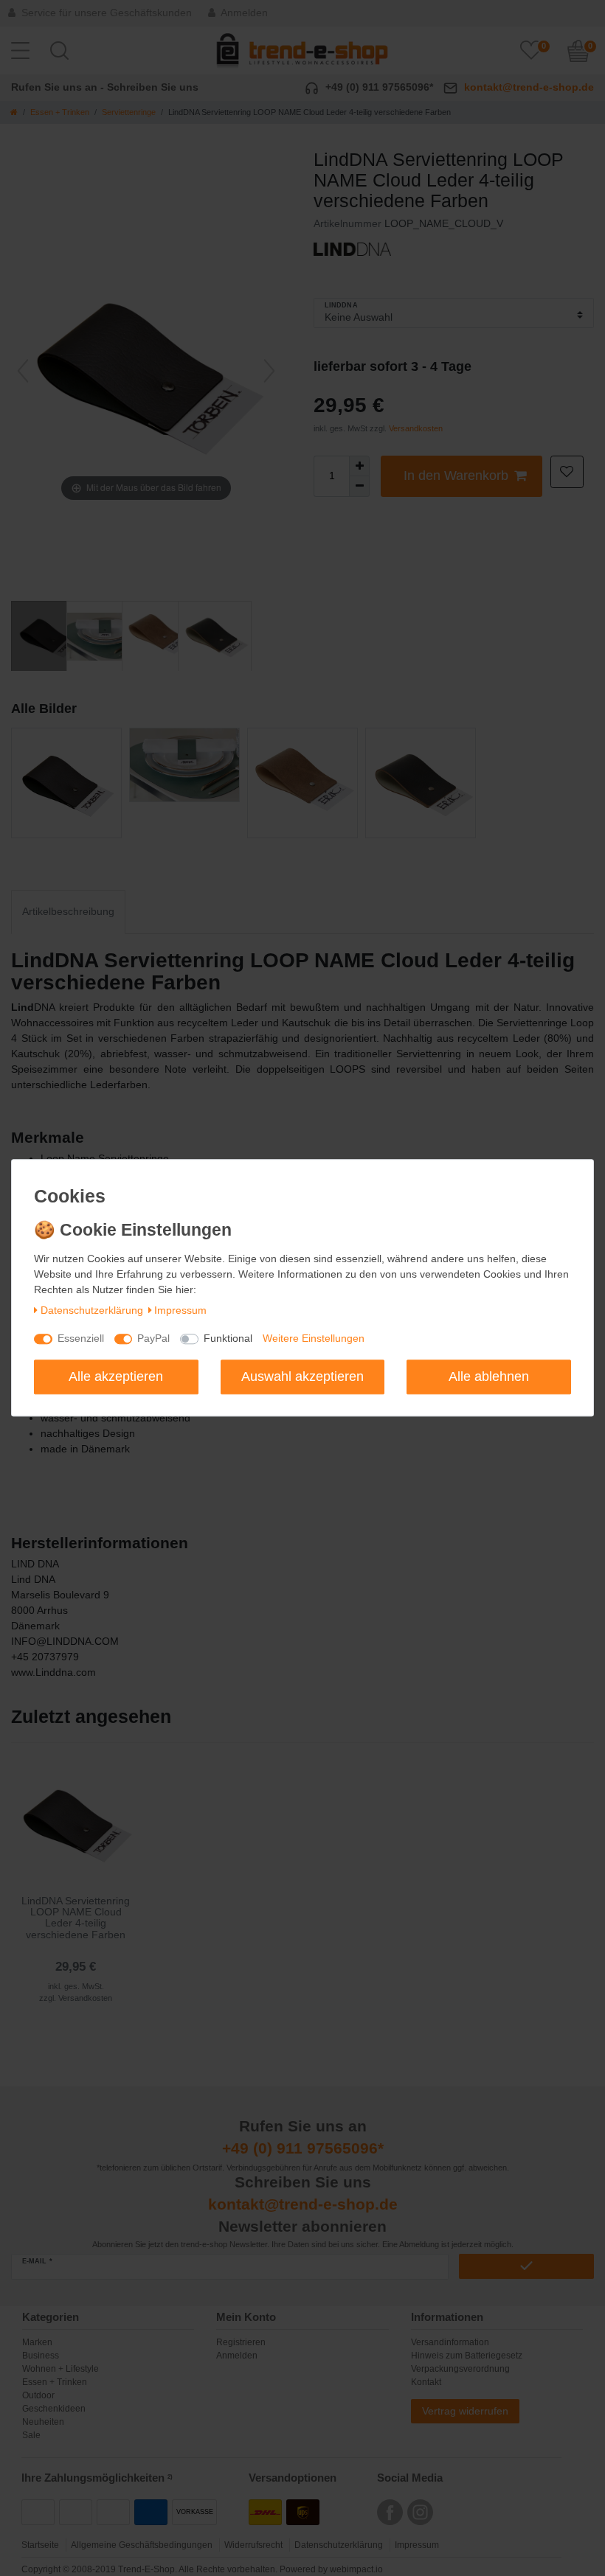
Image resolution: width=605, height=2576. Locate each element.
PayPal (153, 1339)
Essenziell (81, 1339)
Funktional (228, 1339)
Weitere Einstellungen (314, 1339)
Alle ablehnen (489, 1376)
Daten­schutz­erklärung (92, 1310)
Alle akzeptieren (116, 1376)
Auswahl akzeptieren (302, 1376)
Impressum (180, 1310)
